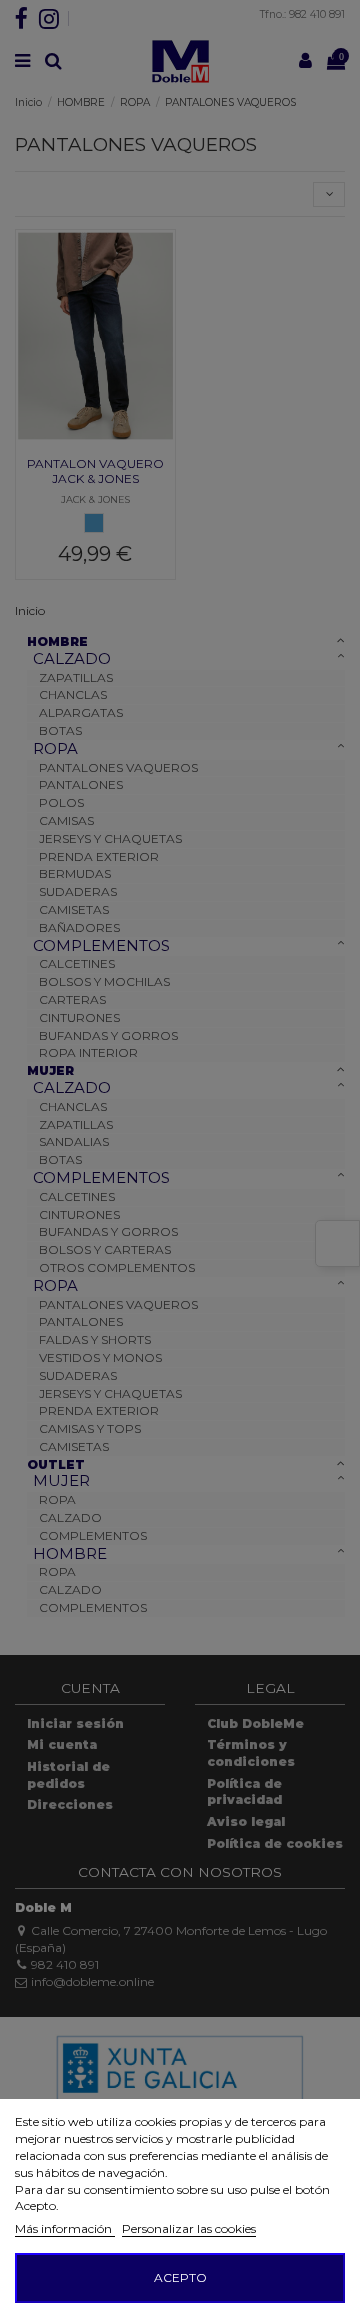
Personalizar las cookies (189, 2228)
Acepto (180, 2277)
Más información (65, 2228)
